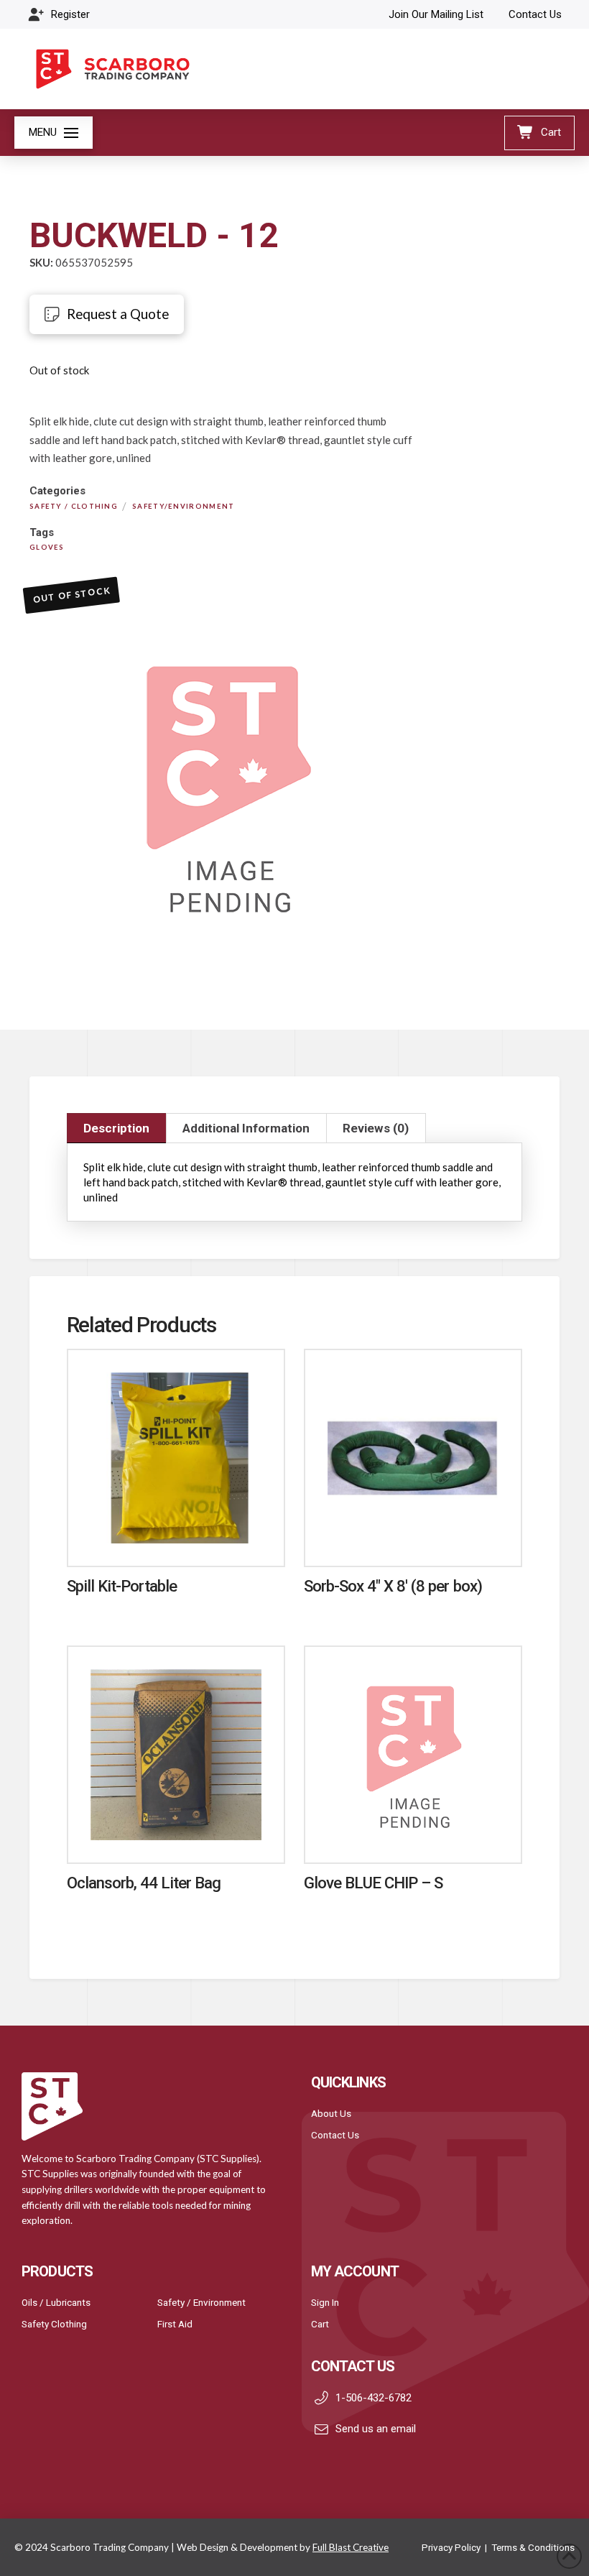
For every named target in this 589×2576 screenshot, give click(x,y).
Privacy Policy (451, 2547)
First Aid (175, 2324)
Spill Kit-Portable (122, 1586)
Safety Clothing (54, 2324)
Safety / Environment (201, 2302)
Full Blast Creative (351, 2547)
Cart (320, 2324)
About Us (331, 2113)
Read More (176, 1541)
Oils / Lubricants (56, 2302)
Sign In (325, 2302)
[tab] (117, 1128)
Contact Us (335, 2135)
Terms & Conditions (533, 2547)
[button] (54, 133)
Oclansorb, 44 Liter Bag (144, 1883)
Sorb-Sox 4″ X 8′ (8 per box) (393, 1586)
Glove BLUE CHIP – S (374, 1883)
